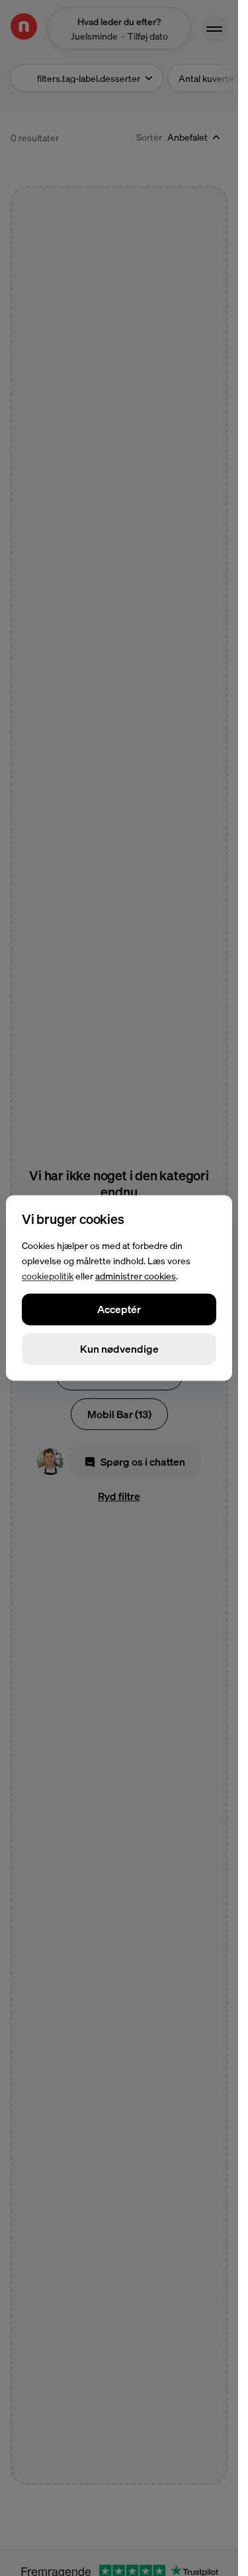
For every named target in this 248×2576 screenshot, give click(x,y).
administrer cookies (136, 1275)
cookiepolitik (48, 1275)
